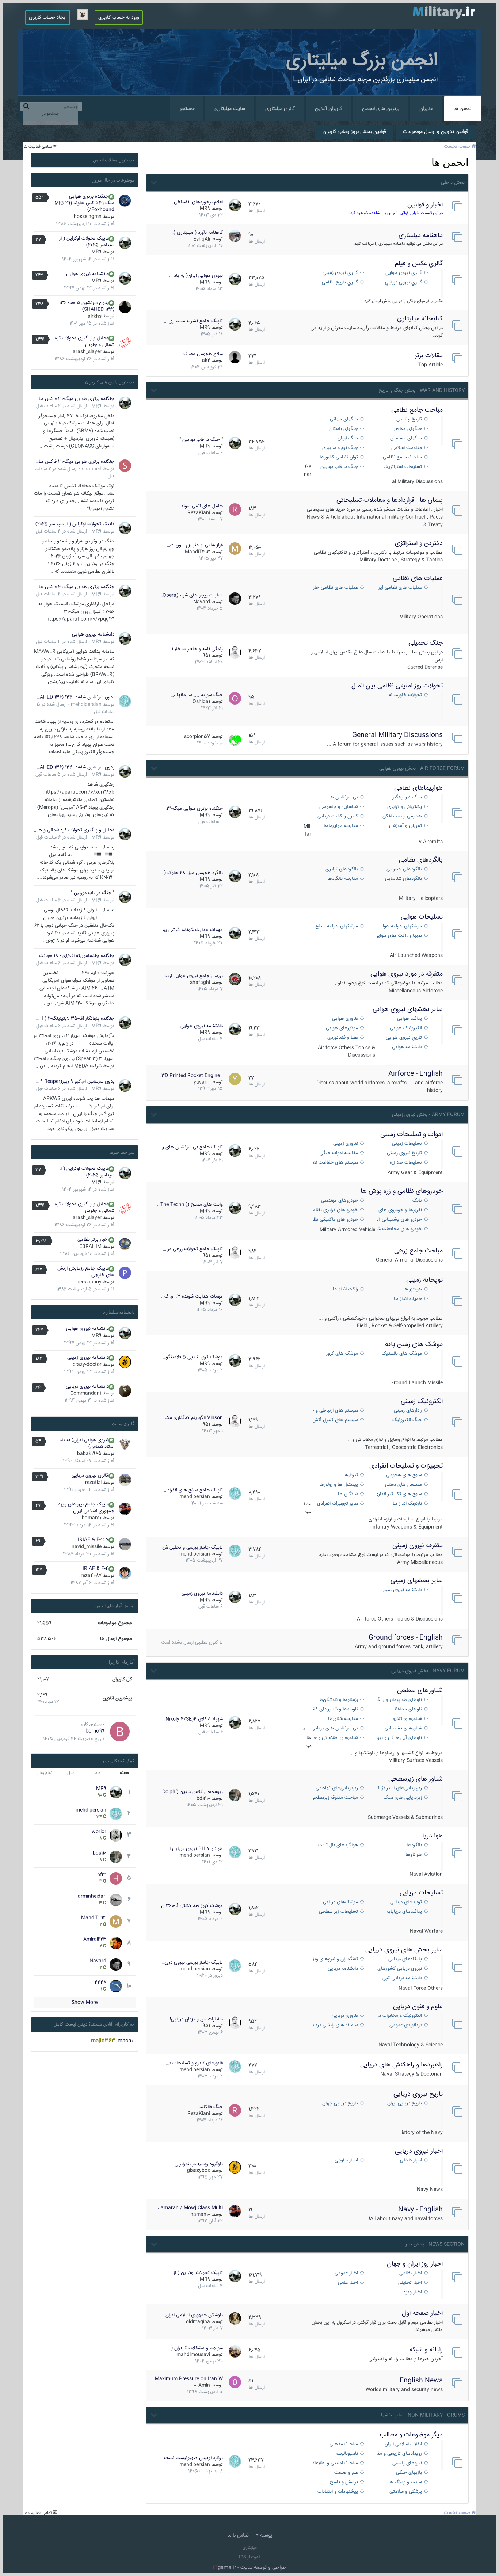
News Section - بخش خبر (435, 2244)
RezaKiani (199, 513)
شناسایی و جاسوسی (339, 807)
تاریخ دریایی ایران (405, 2104)
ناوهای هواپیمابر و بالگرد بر (400, 1700)
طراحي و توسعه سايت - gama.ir (249, 2568)
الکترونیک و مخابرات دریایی (400, 2016)
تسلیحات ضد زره (406, 1163)
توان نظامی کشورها (339, 457)
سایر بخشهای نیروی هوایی (408, 1010)
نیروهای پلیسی (407, 2463)
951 (206, 656)
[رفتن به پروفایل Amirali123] (116, 1943)
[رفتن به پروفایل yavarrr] (235, 1079)
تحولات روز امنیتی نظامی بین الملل (397, 686)
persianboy (89, 1282)
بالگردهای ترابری (342, 869)
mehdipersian (195, 1497)
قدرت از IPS (250, 2557)
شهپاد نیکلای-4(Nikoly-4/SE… (193, 1719)
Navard (202, 602)
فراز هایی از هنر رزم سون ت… (195, 545)
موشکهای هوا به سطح (337, 926)
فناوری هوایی (345, 1019)
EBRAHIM (90, 1247)
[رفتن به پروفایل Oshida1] (235, 698)
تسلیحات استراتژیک (403, 467)
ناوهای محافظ (408, 1709)
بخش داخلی (453, 183)
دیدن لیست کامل (71, 2024)
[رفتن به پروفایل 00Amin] (235, 2382)
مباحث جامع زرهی (418, 1251)
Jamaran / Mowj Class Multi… (189, 2208)
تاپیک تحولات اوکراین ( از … (196, 2273)
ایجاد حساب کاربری (48, 18)
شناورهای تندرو (407, 1719)
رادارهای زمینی (408, 1411)
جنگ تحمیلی (426, 643)
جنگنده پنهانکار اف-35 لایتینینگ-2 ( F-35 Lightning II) (74, 1019)
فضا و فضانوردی (343, 1038)
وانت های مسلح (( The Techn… (190, 1205)
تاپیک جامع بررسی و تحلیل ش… (191, 1547)
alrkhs (95, 316)
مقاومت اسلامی (407, 448)
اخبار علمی (348, 2283)
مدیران (426, 109)
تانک (417, 1201)
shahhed (92, 469)
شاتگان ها (348, 1494)
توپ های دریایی (406, 1902)
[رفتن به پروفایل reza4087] (125, 1573)
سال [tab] (71, 1773)
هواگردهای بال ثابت (338, 1845)
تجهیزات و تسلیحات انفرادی (406, 1466)
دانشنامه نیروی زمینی (401, 1590)
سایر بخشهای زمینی (417, 1581)
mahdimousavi (193, 2355)
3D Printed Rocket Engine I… (191, 1076)
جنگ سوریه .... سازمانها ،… (197, 695)
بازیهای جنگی (409, 2473)
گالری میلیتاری (280, 109)
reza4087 (91, 1576)
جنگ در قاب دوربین (339, 467)
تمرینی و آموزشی (405, 826)
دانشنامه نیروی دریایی (87, 1386)
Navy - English (420, 2210)
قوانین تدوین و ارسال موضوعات (436, 132)
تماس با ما (238, 2535)
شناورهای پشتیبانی (403, 1728)
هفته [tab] (124, 1773)
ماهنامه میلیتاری (421, 236)
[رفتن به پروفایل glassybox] (235, 2167)
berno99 (95, 1731)
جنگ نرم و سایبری (340, 448)
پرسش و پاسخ (344, 2482)
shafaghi (200, 982)
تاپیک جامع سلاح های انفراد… (193, 1490)
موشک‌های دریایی (340, 1902)
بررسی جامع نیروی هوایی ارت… (193, 976)
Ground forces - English (406, 1638)
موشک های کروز (342, 1354)
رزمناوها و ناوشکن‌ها (338, 1700)
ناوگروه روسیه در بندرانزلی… (197, 2164)
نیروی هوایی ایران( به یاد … (196, 276)
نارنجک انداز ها (407, 1504)
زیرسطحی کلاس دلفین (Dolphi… (191, 1792)
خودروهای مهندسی (340, 1201)
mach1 (125, 2041)
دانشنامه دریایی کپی (402, 1978)
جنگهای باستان (344, 429)
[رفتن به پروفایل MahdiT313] (235, 549)
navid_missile (87, 1547)
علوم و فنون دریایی (418, 2007)
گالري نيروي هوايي (404, 273)
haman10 (200, 2214)
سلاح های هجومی (404, 1475)
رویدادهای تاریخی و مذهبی (400, 2454)
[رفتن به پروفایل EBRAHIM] (125, 1244)
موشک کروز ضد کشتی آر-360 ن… (190, 1906)
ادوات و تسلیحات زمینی (412, 1134)
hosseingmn (88, 217)
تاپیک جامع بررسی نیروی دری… (192, 1962)
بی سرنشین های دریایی (336, 1728)
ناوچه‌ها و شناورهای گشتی (336, 1709)
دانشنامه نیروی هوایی (202, 1026)
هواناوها (414, 1855)
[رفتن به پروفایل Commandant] (125, 1391)
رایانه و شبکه (426, 2350)
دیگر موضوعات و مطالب (411, 2435)
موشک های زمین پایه (414, 1344)
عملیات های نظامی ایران (400, 588)
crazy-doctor (87, 1365)
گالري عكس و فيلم (419, 264)
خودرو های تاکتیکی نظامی (336, 1220)
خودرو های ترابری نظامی (336, 1210)
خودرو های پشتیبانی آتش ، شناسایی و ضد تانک (400, 1220)
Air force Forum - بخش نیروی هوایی (422, 768)
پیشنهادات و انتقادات (338, 2492)
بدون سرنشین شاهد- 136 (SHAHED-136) (87, 306)
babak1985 (89, 1454)
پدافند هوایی (410, 1019)
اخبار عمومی (346, 2273)
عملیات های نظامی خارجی (336, 588)
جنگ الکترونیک (407, 1420)
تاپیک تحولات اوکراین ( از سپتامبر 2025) (87, 242)
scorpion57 (197, 737)
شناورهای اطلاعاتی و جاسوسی (336, 1738)
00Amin (202, 2385)
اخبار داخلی (411, 2161)
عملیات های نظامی (418, 579)
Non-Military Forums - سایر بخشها (423, 2415)
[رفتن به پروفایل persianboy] (125, 1273)
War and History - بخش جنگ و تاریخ (422, 390)
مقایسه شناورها (343, 1719)
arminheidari (92, 1896)
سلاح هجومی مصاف (203, 354)
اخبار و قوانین (425, 205)
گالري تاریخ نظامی (340, 283)
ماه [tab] (98, 1773)
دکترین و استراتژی (419, 543)
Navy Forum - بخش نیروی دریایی (428, 1671)
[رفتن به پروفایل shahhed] (125, 466)
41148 (100, 1982)
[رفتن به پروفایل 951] (235, 652)
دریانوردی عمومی (406, 2025)
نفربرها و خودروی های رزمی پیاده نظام (400, 1210)
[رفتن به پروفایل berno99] (120, 1732)
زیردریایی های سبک (403, 1798)
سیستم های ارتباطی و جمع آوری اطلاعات (336, 1411)
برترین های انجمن (381, 109)
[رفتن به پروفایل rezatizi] (125, 1480)
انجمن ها (463, 109)
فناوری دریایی (345, 2016)
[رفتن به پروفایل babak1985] (125, 1445)
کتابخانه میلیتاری (420, 319)
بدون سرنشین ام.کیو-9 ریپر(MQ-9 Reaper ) (74, 1081)
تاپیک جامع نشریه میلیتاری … (193, 321)
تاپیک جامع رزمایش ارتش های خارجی (86, 1272)
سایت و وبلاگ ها (405, 2482)
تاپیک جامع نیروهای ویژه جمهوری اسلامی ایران (86, 1508)
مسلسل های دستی (403, 1485)
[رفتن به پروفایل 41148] (116, 1986)
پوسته (265, 2535)
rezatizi (93, 1482)
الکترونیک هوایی (406, 1028)
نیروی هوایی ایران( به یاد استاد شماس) (87, 1443)
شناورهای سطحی (420, 1691)
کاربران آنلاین (328, 109)
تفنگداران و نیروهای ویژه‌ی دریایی (336, 1959)
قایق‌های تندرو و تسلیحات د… (194, 2063)
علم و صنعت (346, 2473)
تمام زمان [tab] (44, 1773)
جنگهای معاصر (408, 429)
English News (421, 2381)
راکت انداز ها (345, 1289)
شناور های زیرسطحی (416, 1779)
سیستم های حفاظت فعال (336, 1163)
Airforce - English (416, 1074)
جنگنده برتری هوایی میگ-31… (193, 809)
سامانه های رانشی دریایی (336, 2025)
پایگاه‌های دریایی (405, 1959)
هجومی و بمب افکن (402, 816)
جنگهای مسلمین (406, 438)
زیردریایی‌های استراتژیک (400, 1788)
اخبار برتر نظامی (93, 1240)
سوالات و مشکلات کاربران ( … (195, 2348)
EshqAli (202, 239)
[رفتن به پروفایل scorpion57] (235, 740)
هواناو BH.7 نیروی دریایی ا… (195, 1849)
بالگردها (414, 1845)
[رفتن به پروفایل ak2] (235, 357)
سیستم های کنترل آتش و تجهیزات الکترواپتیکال (336, 1420)
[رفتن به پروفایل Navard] (235, 599)
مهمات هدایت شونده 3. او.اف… (192, 1297)
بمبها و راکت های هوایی (400, 936)
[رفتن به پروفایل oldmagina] (235, 2319)
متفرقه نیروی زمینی (418, 1546)
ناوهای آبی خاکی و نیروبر (400, 1738)
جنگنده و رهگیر (407, 797)
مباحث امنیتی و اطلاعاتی (336, 2463)
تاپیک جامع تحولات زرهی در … (193, 1249)
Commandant (86, 1393)
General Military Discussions (397, 735)
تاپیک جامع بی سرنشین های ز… (191, 1147)
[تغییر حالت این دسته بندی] (153, 182)
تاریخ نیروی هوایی (404, 1038)
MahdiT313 (197, 552)
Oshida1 (201, 702)
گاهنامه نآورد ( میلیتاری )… (197, 233)
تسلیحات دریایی (421, 1893)
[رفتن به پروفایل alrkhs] (125, 307)
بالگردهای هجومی (404, 869)
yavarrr (202, 1082)
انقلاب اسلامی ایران (403, 2444)
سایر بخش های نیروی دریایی (404, 1950)
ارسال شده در (62, 406)
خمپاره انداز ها (408, 1299)
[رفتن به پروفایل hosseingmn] (125, 201)
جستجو (187, 109)
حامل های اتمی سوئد (202, 506)
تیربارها (351, 1475)
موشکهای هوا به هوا (402, 926)
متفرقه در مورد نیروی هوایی (407, 974)
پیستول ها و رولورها (339, 1485)
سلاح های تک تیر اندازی (400, 1494)
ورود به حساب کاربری (119, 18)
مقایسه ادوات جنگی (339, 1153)
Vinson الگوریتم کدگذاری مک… (192, 1418)
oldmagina (198, 2322)
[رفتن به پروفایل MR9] (235, 205)
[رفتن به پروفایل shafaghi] (235, 979)
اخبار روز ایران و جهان (415, 2264)
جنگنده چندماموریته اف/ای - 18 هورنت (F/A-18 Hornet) (74, 956)
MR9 (205, 209)
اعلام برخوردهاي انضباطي (198, 202)
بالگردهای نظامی (421, 860)
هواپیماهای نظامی (418, 788)
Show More (85, 2003)
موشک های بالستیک (402, 1354)
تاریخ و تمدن (409, 419)
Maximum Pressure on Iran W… (187, 2379)
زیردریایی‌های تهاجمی (337, 1788)
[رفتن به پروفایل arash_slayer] (125, 343)
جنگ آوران (348, 438)
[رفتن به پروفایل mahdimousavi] (235, 2351)
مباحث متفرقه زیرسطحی (336, 1798)
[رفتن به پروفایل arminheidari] (116, 1900)
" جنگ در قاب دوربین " (201, 440)
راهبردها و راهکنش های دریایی (401, 2065)
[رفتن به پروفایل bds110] (235, 1795)
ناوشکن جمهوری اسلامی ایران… (193, 2315)
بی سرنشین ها (344, 797)
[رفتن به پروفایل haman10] (235, 2211)
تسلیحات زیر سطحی (338, 1912)
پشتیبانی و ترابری (405, 807)
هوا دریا (433, 1836)
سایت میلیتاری (230, 109)
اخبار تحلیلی (410, 2283)
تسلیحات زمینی (407, 1144)
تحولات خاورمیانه (405, 695)
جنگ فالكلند (211, 2107)
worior (99, 1832)
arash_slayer (87, 352)
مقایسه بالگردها (343, 879)
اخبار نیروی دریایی (419, 2151)
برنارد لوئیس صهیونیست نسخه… (192, 2458)
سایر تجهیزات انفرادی (338, 1504)
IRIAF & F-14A (93, 1540)
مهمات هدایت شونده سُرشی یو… (191, 930)
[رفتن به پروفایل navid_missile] (125, 1544)
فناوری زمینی (346, 1144)
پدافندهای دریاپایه (404, 1912)
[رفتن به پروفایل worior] (116, 1835)
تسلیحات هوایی (422, 917)
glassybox (199, 2171)
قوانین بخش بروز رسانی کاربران (354, 132)
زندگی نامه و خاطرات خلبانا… (195, 649)
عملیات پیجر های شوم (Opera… (191, 595)
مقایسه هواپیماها (341, 826)
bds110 (203, 1798)
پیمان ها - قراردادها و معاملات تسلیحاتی (390, 500)
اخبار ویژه (413, 2292)
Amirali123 (95, 1939)
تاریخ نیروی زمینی (404, 1153)
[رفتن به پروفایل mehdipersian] (235, 1493)
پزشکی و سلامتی (406, 2492)
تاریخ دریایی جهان (340, 2104)
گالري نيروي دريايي (403, 283)
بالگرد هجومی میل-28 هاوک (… (192, 873)
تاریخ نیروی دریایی (418, 2094)
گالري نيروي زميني (340, 273)
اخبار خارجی (346, 2161)
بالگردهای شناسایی (403, 879)
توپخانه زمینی (424, 1280)
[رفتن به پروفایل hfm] (116, 1878)
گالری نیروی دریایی (90, 1476)
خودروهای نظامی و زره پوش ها (402, 1191)
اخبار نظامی (411, 2273)
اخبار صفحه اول (422, 2313)
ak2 (206, 360)
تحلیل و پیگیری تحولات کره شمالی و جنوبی (85, 341)
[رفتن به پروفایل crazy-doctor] (125, 1362)
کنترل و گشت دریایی (338, 816)
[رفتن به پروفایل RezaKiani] (235, 510)
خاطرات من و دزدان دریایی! (196, 2019)
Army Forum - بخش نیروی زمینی (428, 1115)
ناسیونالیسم (347, 2454)
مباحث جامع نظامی (417, 410)
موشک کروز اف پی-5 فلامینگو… (193, 1357)
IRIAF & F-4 (96, 1569)
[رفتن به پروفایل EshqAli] (235, 236)
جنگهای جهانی (344, 419)
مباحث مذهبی (344, 2444)
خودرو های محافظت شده (400, 1229)
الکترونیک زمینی (422, 1401)
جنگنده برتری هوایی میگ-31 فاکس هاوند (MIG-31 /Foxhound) (84, 203)
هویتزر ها (413, 1289)
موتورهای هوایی (342, 1028)
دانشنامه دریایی (343, 1969)
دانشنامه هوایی (407, 1047)
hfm (102, 1875)
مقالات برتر (429, 356)
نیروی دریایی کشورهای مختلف (400, 1969)
